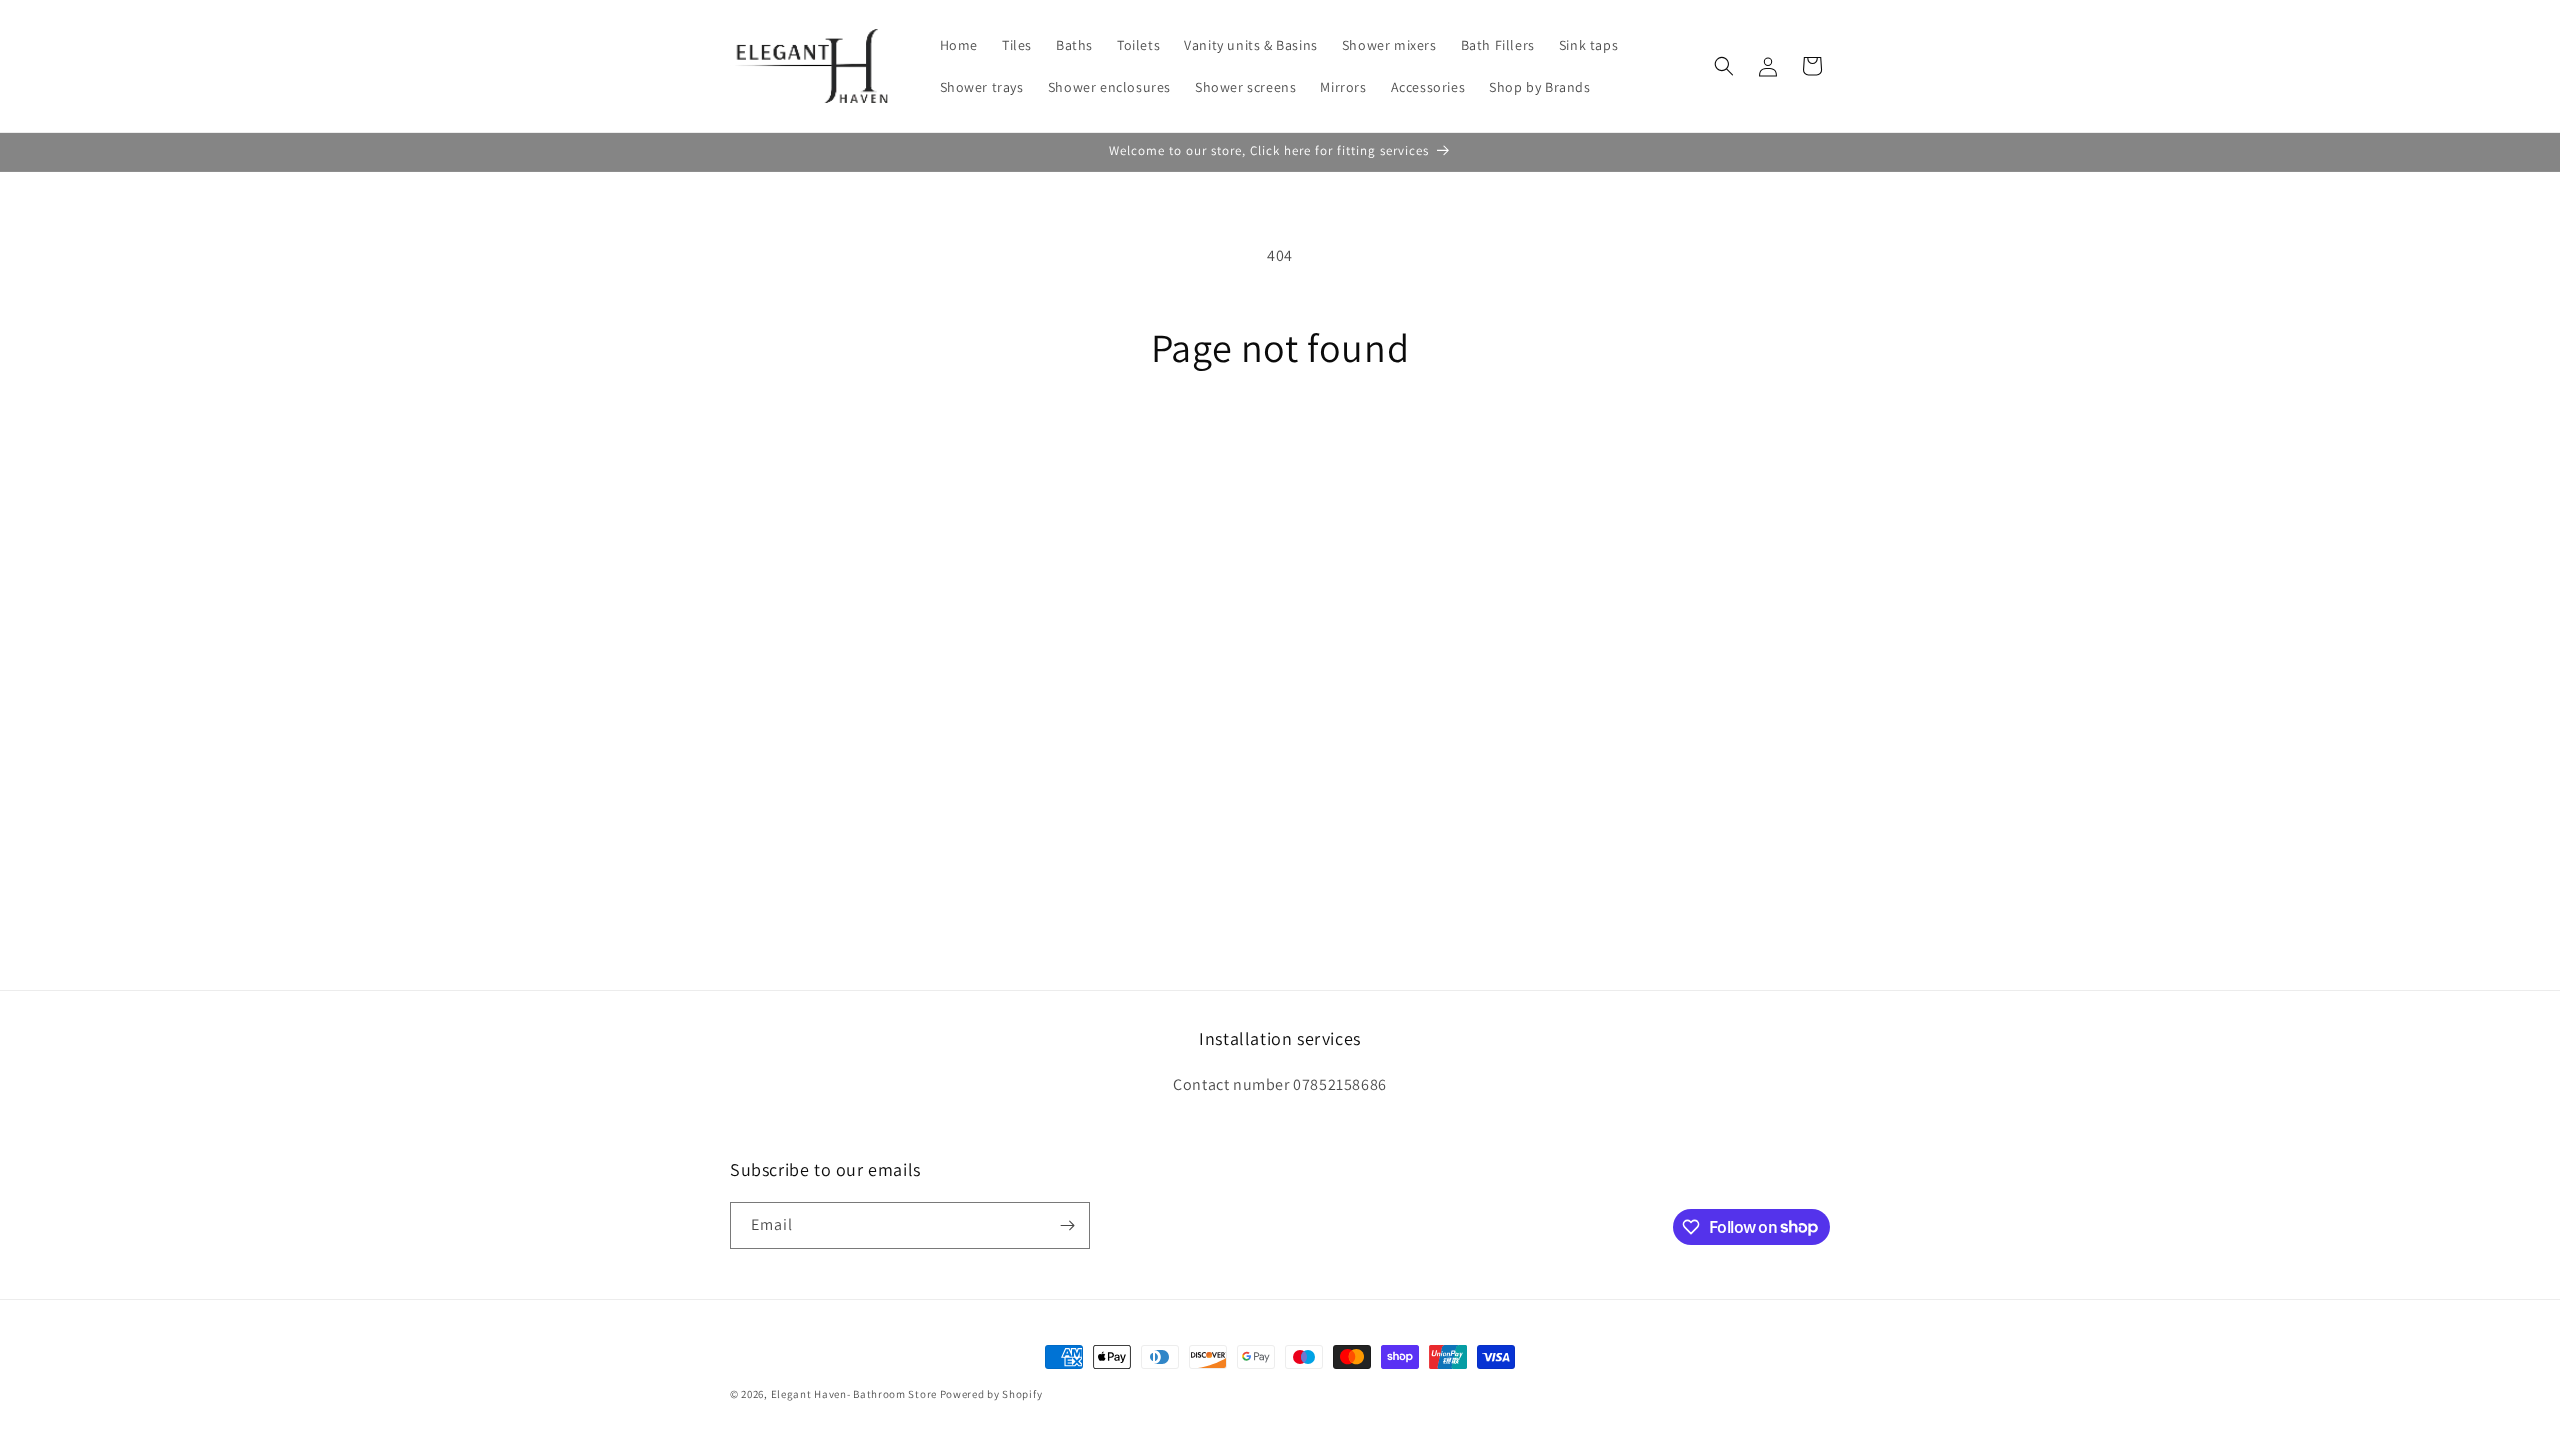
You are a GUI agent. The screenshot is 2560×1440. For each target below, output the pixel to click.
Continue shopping (1280, 445)
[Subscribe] (1067, 1225)
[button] (1724, 66)
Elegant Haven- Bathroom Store (854, 1394)
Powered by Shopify (991, 1394)
